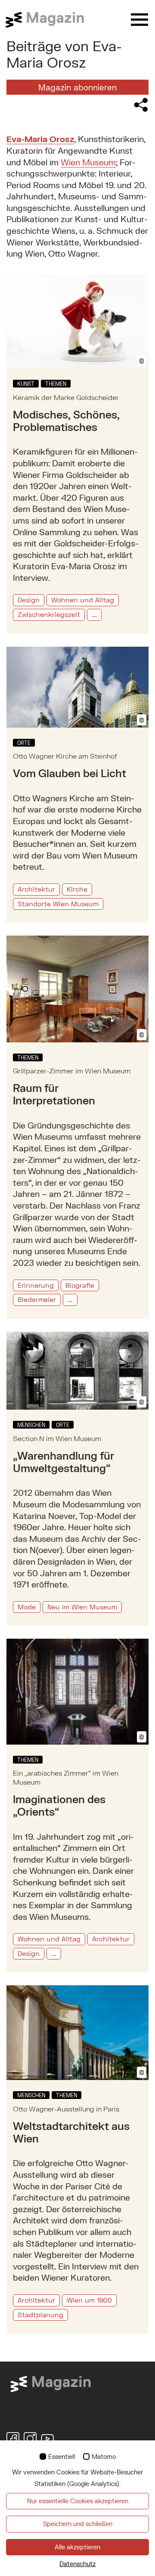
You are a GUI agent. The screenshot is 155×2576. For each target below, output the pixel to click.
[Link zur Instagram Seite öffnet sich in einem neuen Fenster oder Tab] (30, 2439)
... (94, 614)
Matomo (104, 2457)
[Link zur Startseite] (50, 20)
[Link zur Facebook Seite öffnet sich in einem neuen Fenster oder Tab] (13, 2439)
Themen (56, 384)
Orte (24, 743)
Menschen (31, 1425)
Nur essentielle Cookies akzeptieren (78, 2501)
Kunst (26, 384)
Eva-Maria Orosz (40, 139)
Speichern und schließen (78, 2524)
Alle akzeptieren (77, 2547)
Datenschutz (77, 2564)
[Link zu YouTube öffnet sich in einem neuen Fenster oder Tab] (47, 2439)
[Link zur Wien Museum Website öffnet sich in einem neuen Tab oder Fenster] (51, 2383)
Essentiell (62, 2457)
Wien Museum (88, 162)
